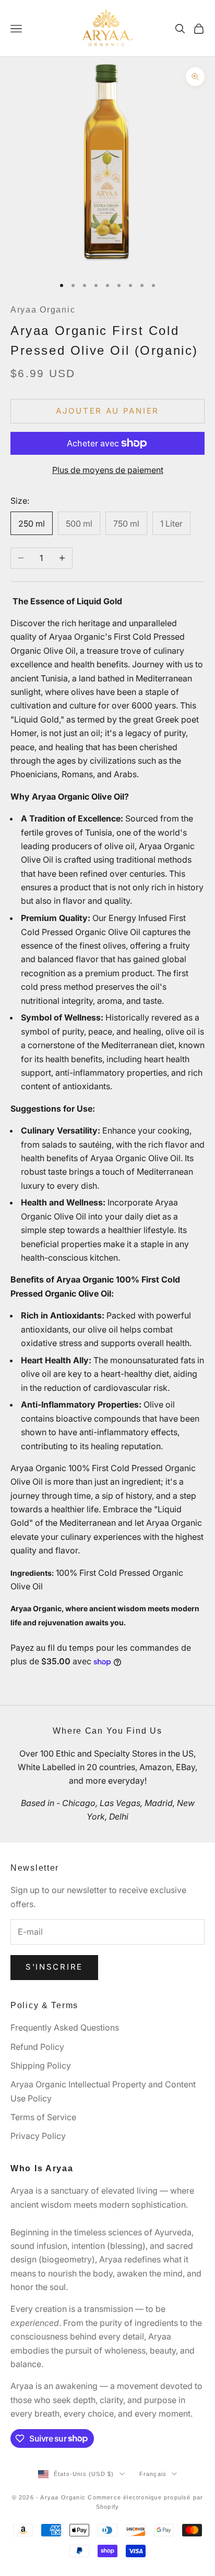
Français (153, 2474)
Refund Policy (37, 2047)
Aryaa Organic (43, 310)
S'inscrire (54, 1967)
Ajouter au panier (107, 411)
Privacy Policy (38, 2136)
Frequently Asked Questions (65, 2027)
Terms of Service (43, 2117)
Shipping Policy (41, 2065)
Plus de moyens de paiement (108, 470)
